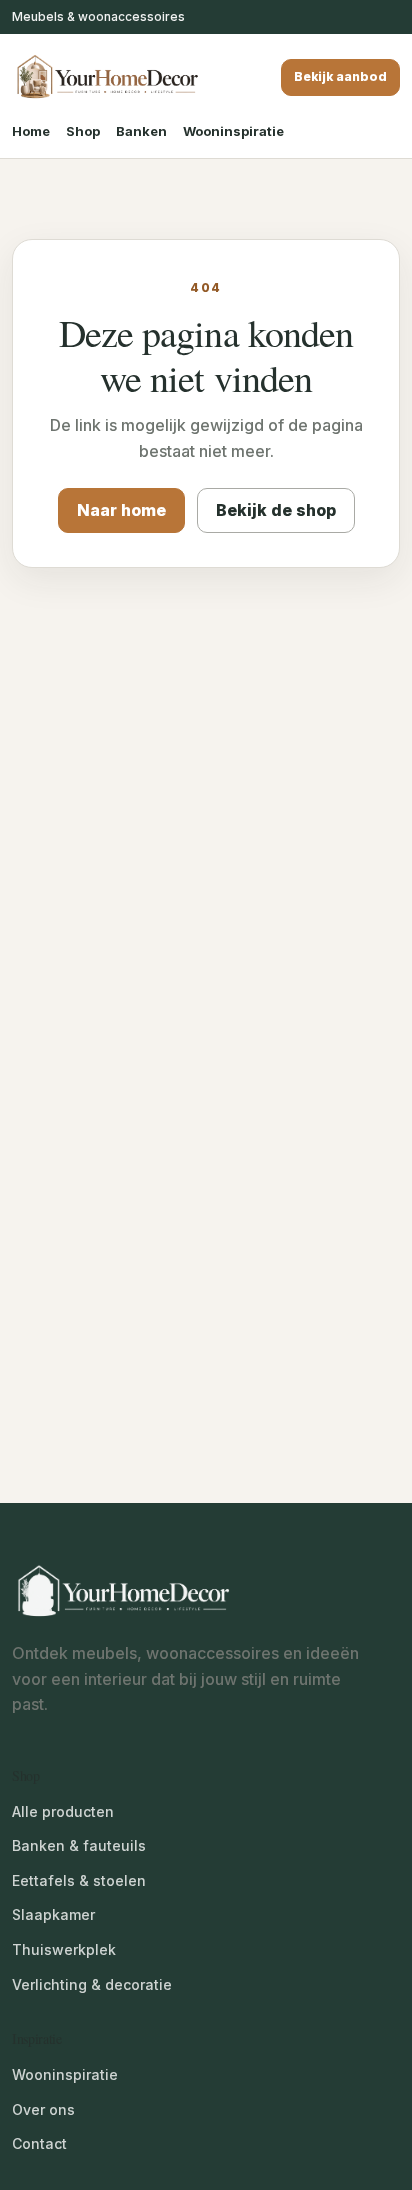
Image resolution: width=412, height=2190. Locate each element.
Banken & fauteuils (79, 1845)
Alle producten (63, 1811)
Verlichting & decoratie (92, 1984)
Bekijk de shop (276, 510)
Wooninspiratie (233, 131)
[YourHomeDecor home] (107, 77)
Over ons (43, 2109)
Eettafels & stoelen (79, 1880)
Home (31, 131)
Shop (83, 131)
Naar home (121, 510)
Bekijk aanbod (340, 76)
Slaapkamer (53, 1914)
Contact (39, 2143)
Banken (141, 131)
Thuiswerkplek (64, 1949)
